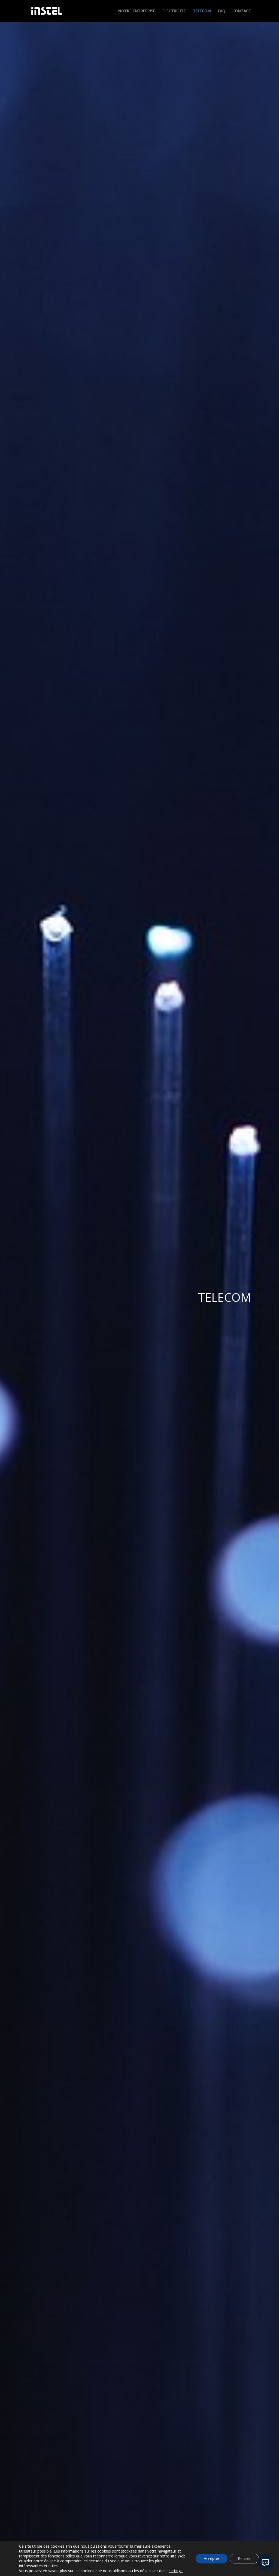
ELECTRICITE (174, 11)
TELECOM (202, 11)
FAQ (222, 11)
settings (176, 2571)
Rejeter (244, 2558)
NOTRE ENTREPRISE (137, 11)
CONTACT (242, 11)
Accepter (212, 2558)
